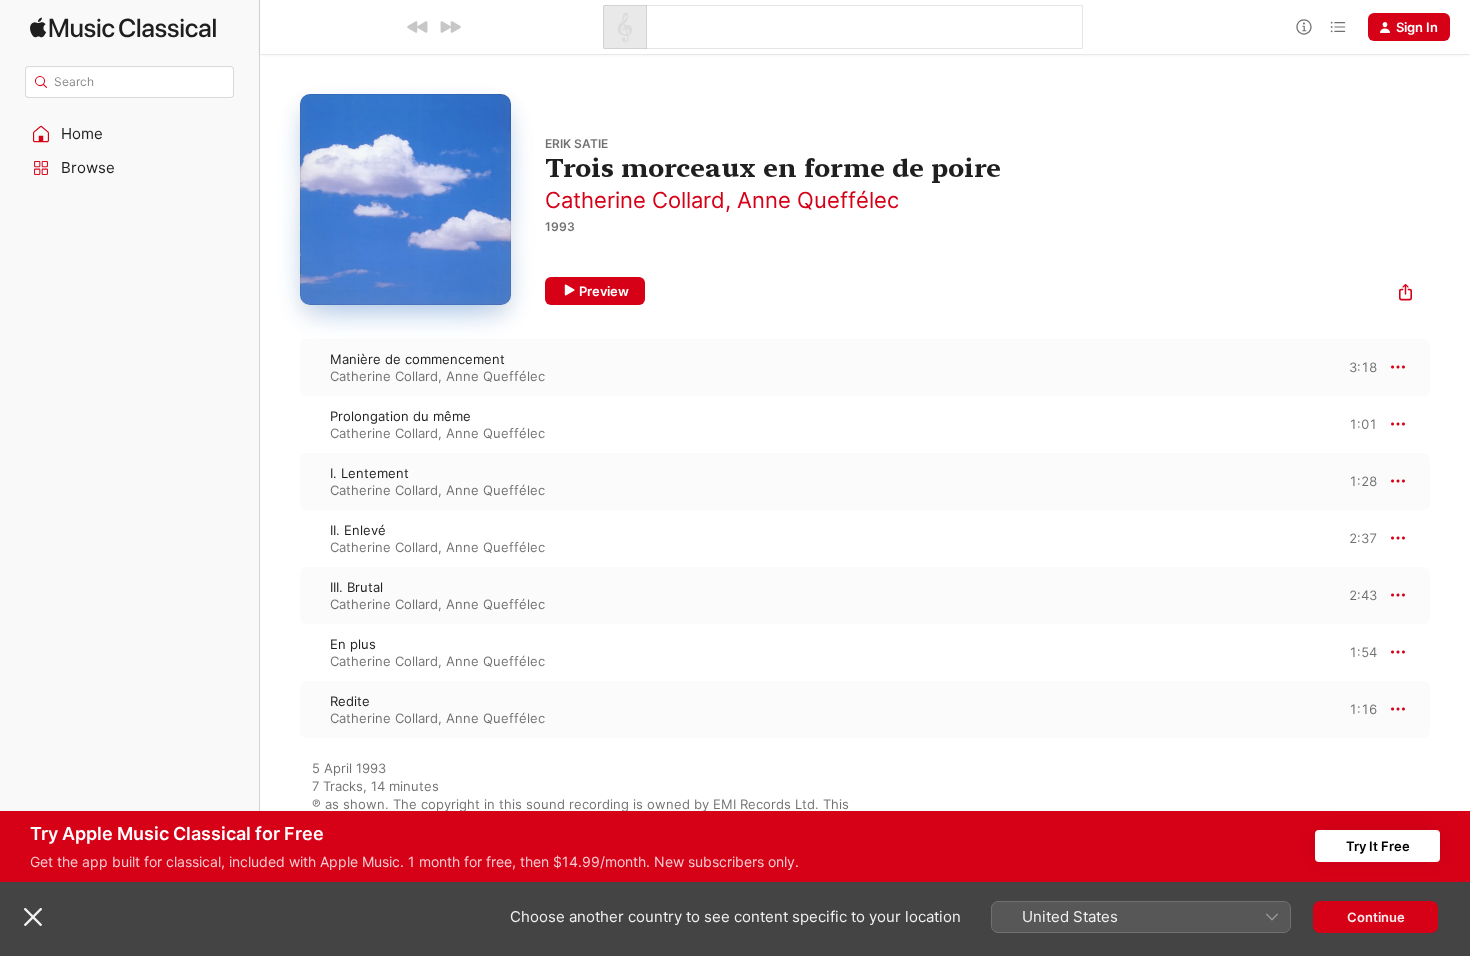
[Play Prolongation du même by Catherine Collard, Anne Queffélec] (280, 424)
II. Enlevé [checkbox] (358, 530)
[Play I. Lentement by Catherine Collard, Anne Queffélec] (280, 481)
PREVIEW (1355, 367)
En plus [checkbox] (353, 644)
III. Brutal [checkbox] (356, 587)
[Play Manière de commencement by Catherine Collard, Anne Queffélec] (280, 367)
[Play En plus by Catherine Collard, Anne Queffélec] (280, 652)
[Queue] (1338, 27)
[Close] (33, 917)
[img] (123, 27)
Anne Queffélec (818, 200)
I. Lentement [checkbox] (369, 473)
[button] (130, 134)
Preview (604, 291)
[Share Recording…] (1405, 294)
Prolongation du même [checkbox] (400, 416)
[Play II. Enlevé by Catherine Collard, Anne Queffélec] (280, 538)
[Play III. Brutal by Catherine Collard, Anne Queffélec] (280, 595)
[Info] (1304, 27)
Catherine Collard (635, 200)
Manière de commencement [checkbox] (417, 359)
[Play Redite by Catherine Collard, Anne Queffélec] (280, 709)
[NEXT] (450, 27)
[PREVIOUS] (418, 27)
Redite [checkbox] (350, 701)
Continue (1376, 917)
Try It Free (1378, 846)
